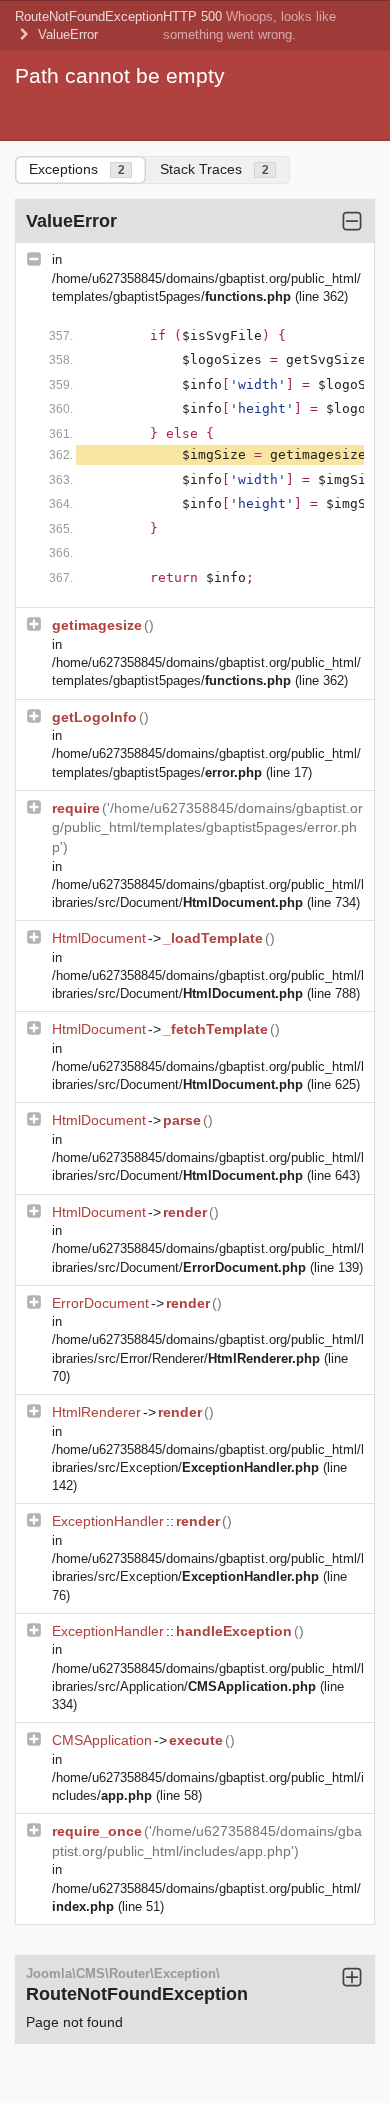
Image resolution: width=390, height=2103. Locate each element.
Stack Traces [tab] (214, 169)
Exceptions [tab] (77, 169)
